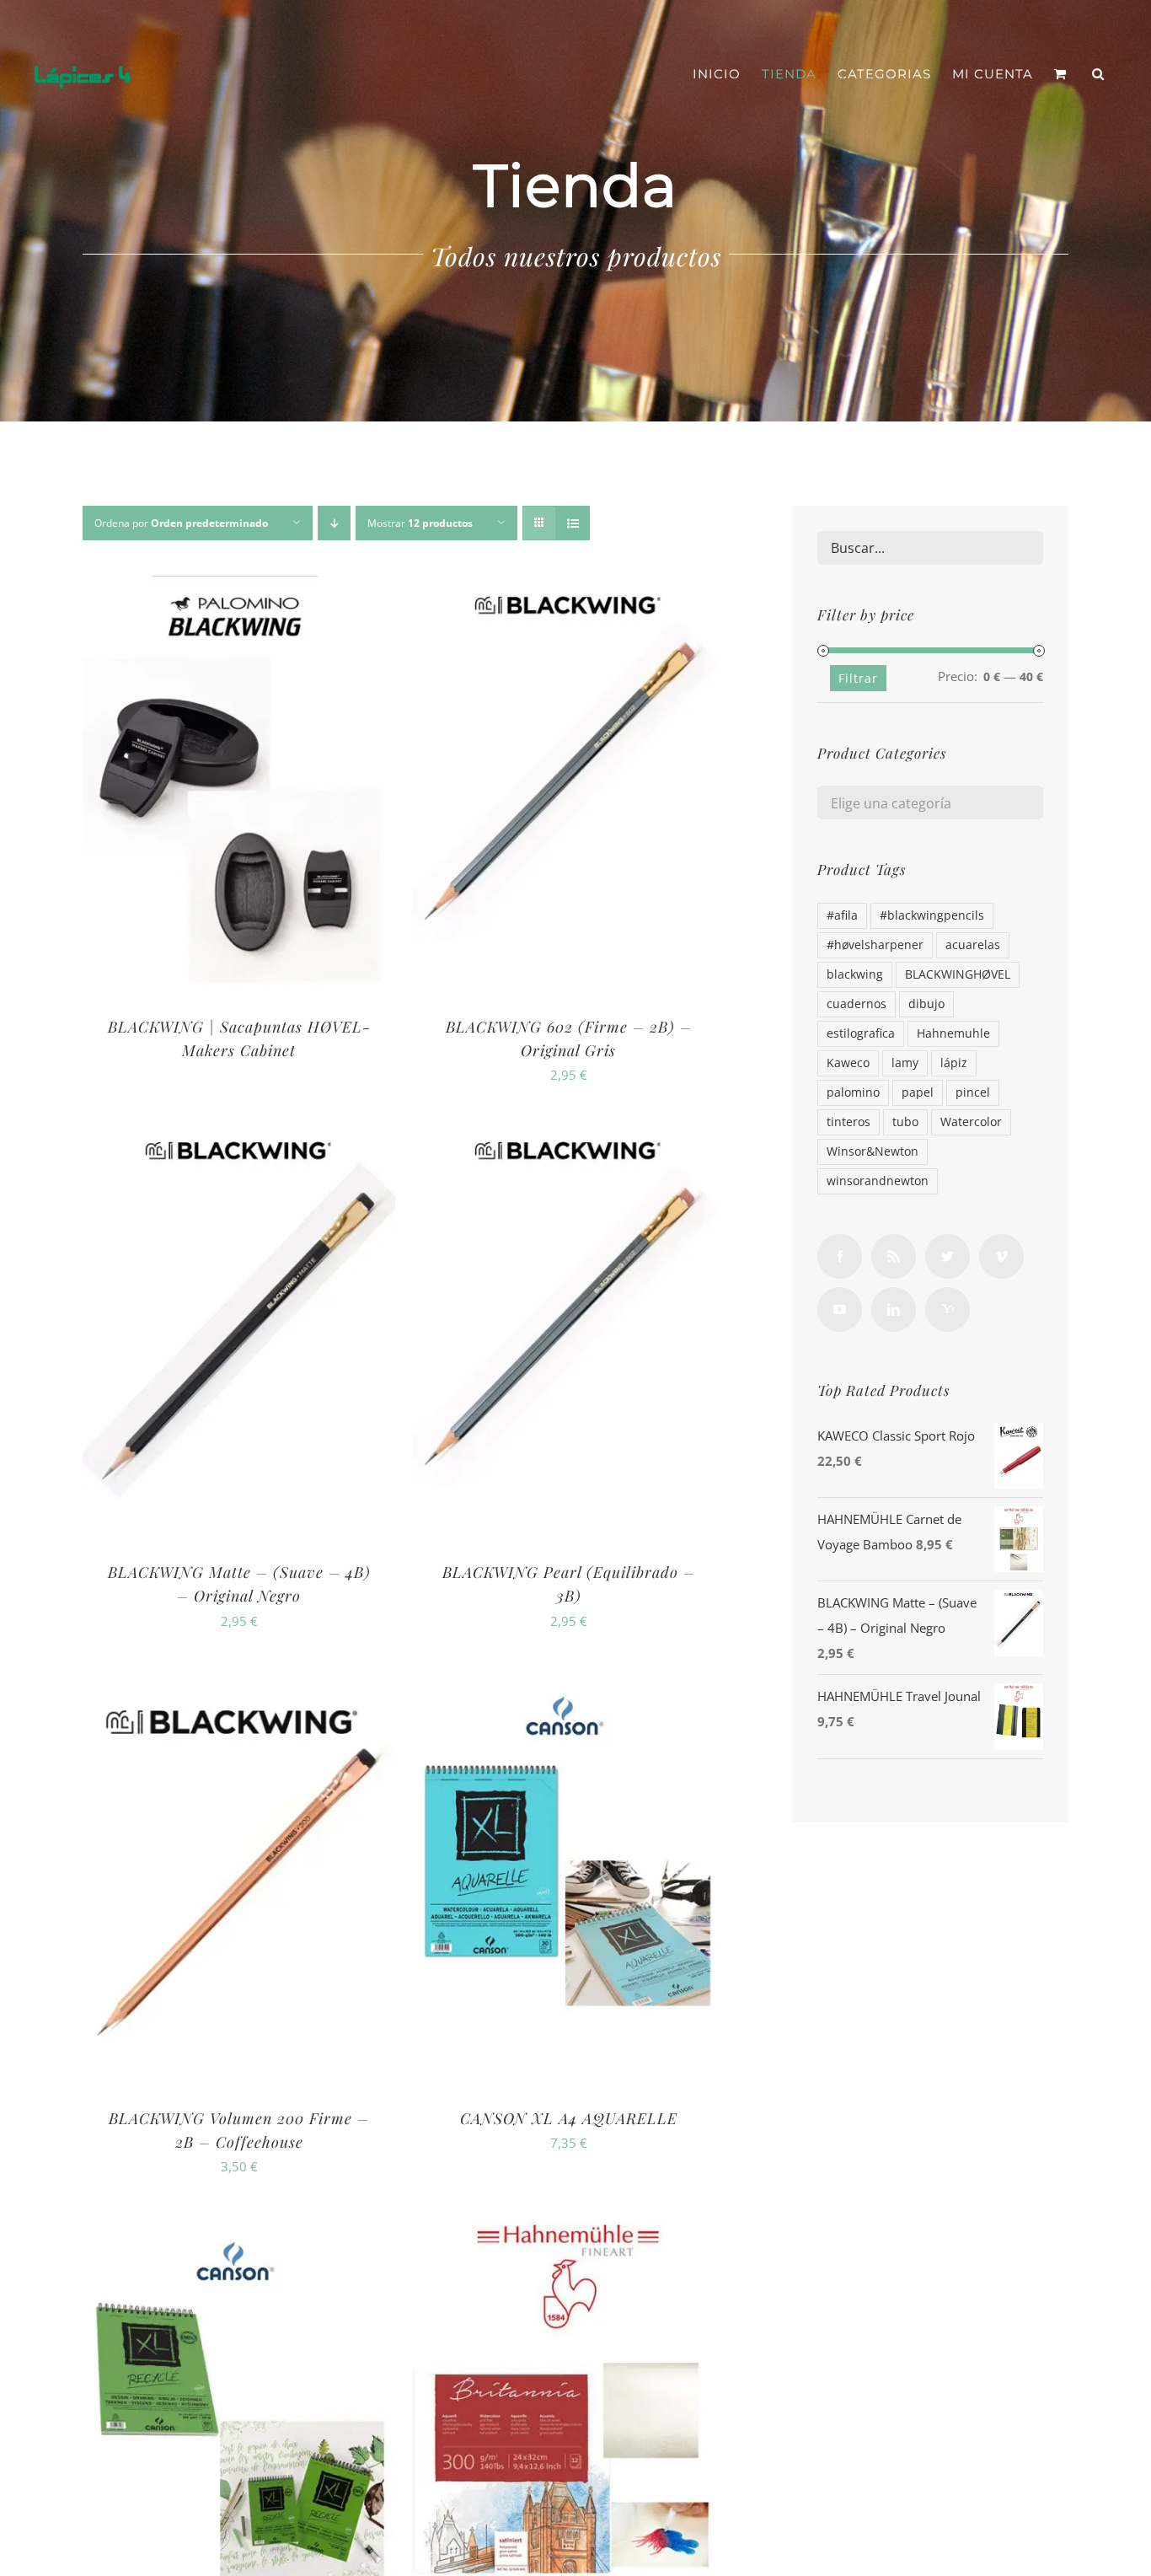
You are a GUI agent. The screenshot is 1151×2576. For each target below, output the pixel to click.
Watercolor (971, 1122)
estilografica (861, 1033)
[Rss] (894, 1256)
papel (918, 1092)
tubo (905, 1122)
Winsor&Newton (873, 1151)
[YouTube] (840, 1309)
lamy (905, 1063)
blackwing (855, 974)
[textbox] (930, 803)
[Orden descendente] (334, 523)
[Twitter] (948, 1256)
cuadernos (857, 1004)
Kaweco (848, 1063)
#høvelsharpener (875, 945)
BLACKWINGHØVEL (958, 974)
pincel (973, 1092)
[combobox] (930, 802)
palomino (853, 1092)
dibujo (926, 1004)
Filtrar (858, 678)
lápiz (954, 1063)
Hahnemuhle (953, 1033)
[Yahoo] (948, 1309)
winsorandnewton (878, 1181)
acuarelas (973, 945)
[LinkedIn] (894, 1309)
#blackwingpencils (932, 915)
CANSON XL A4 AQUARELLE (569, 2118)
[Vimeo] (1001, 1256)
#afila (842, 915)
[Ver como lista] (573, 523)
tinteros (849, 1122)
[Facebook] (840, 1256)
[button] (1098, 74)
